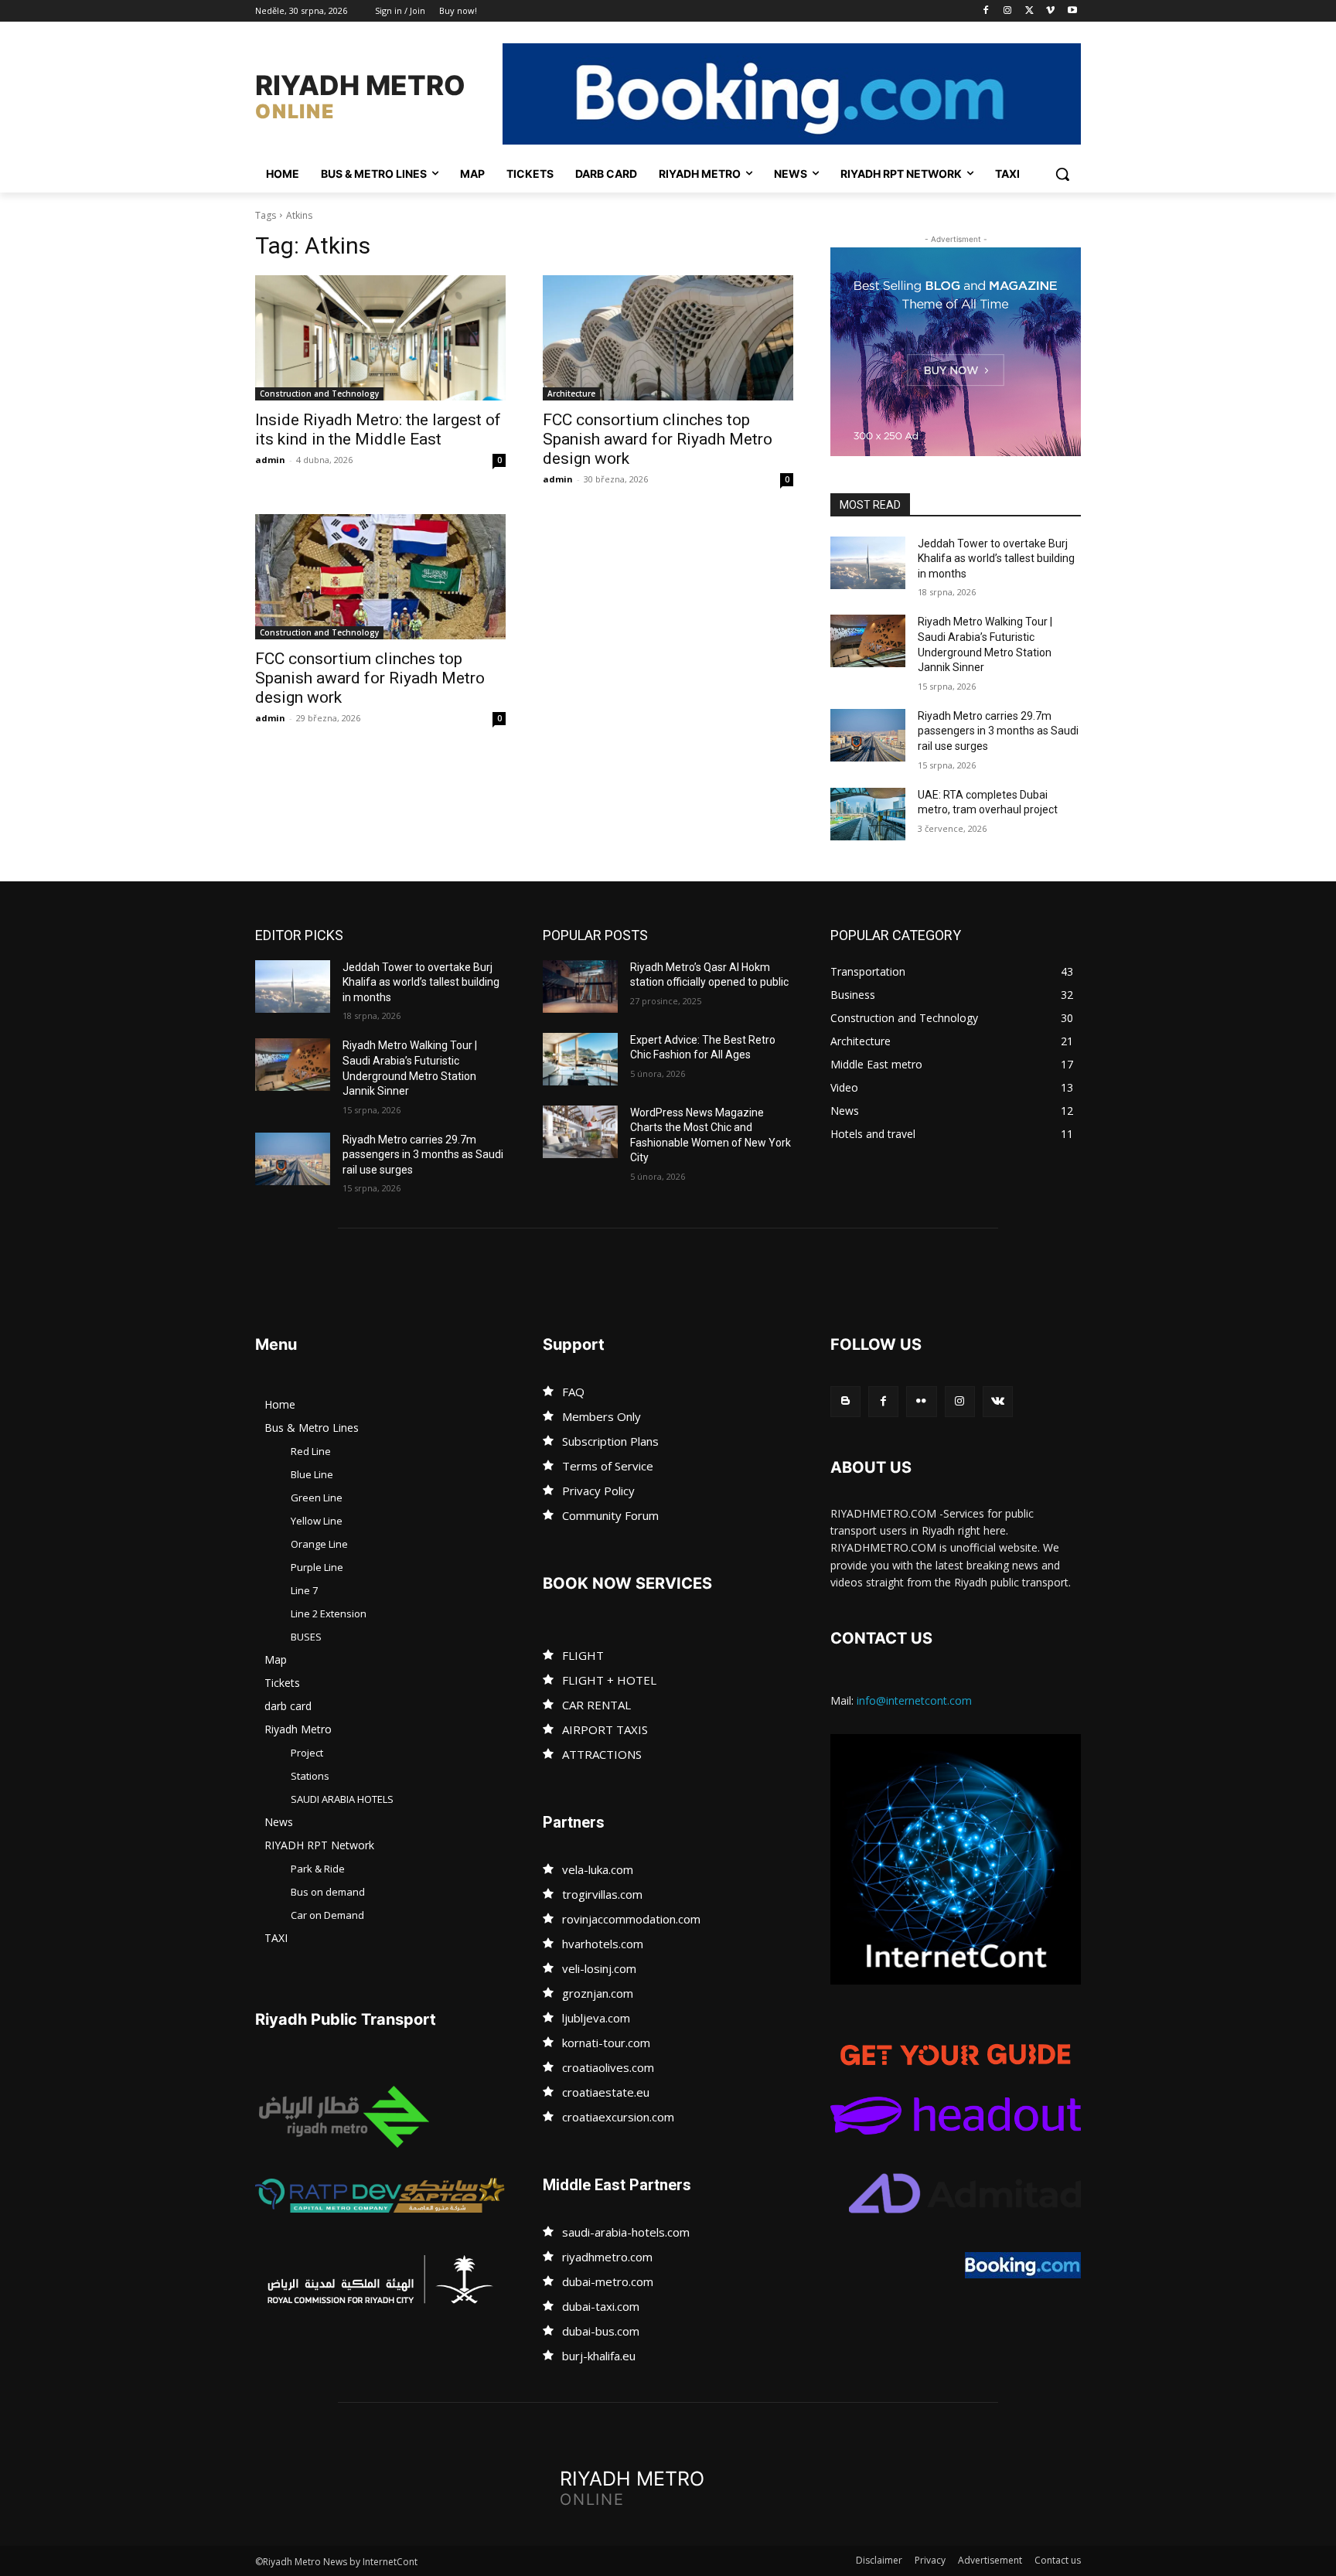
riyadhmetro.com (607, 2257)
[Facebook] (986, 11)
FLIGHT (583, 1655)
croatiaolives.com (608, 2067)
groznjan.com (598, 1993)
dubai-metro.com (608, 2281)
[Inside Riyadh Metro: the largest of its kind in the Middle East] (380, 338)
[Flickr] (921, 1401)
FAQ (573, 1392)
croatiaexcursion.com (618, 2117)
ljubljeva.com (596, 2018)
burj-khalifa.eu (599, 2356)
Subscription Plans (610, 1441)
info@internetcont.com (914, 1700)
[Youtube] (1072, 11)
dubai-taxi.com (601, 2306)
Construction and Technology (319, 394)
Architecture (571, 394)
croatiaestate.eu (606, 2092)
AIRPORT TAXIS (605, 1729)
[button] (1062, 174)
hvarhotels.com (603, 1944)
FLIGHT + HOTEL (609, 1680)
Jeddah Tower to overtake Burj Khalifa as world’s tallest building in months (996, 559)
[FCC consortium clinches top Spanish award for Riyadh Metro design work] (668, 338)
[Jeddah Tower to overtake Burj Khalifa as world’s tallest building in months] (868, 563)
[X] (1029, 11)
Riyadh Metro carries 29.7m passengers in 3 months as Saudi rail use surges (998, 731)
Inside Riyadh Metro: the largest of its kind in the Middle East (378, 429)
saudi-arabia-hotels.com (626, 2232)
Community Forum (610, 1515)
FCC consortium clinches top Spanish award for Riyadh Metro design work (658, 439)
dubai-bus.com (601, 2331)
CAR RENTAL (596, 1705)
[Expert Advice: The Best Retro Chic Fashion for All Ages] (580, 1059)
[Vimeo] (1050, 11)
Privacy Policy (598, 1491)
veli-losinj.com (599, 1968)
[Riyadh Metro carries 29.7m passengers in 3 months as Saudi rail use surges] (868, 735)
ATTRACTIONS (602, 1754)
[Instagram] (1008, 11)
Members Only (602, 1416)
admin (270, 460)
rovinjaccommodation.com (631, 1919)
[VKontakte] (998, 1401)
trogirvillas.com (602, 1894)
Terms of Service (608, 1466)
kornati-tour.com (606, 2043)
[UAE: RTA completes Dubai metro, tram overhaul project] (868, 814)
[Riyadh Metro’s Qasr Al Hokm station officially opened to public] (580, 986)
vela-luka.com (598, 1869)
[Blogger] (845, 1401)
